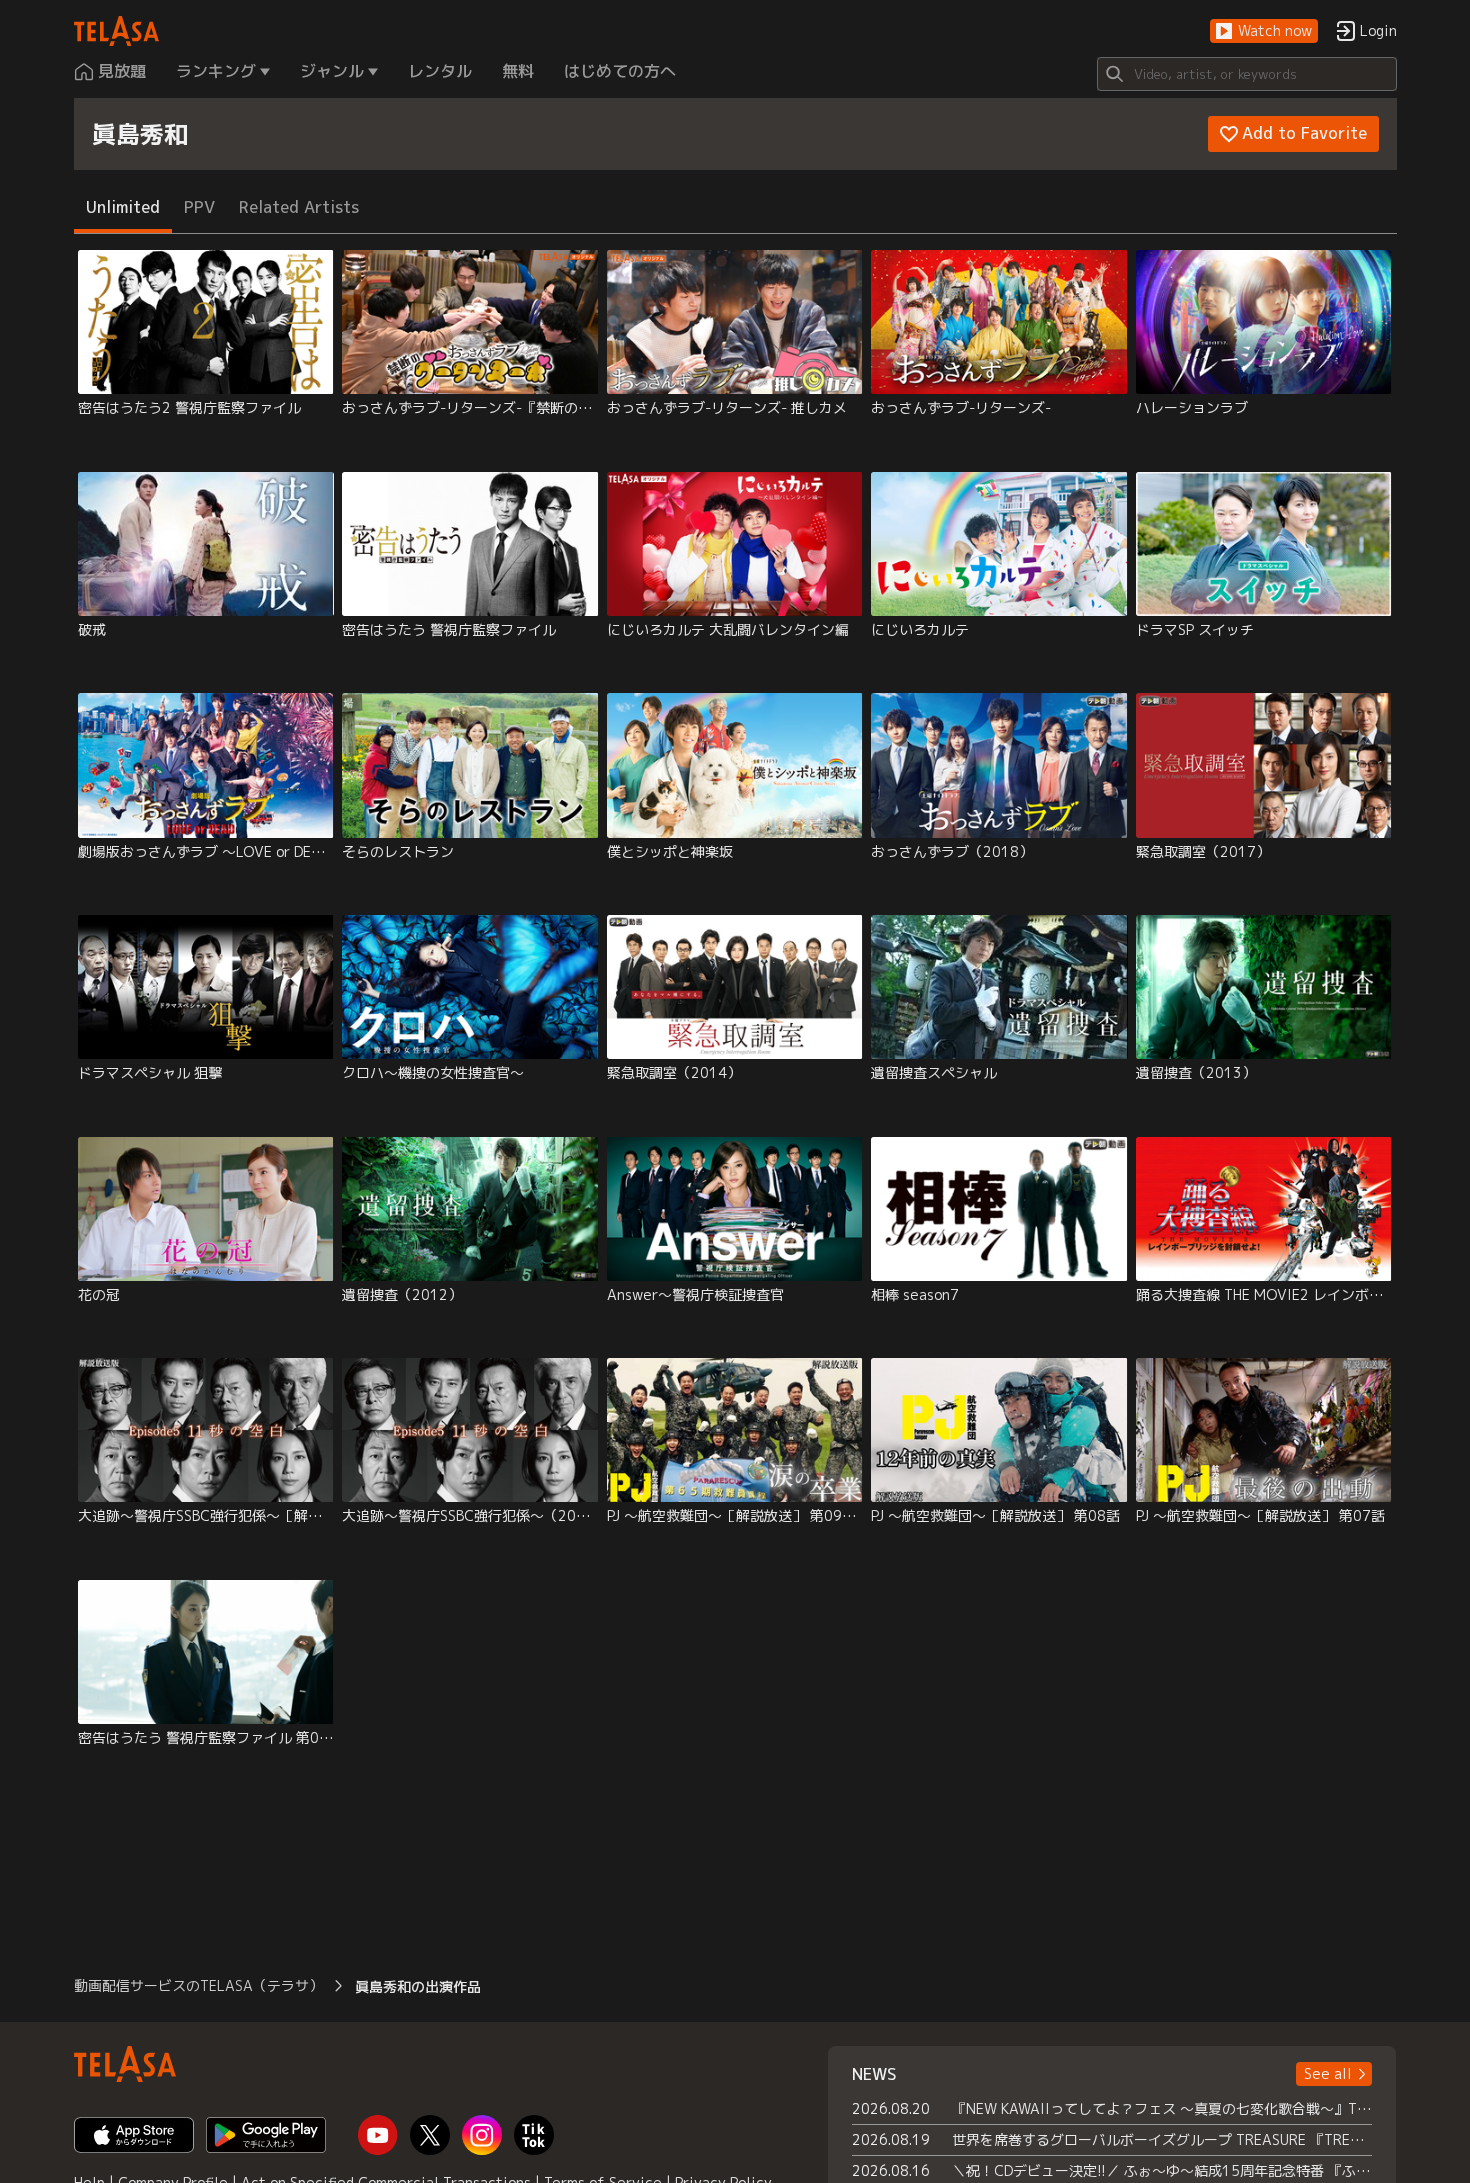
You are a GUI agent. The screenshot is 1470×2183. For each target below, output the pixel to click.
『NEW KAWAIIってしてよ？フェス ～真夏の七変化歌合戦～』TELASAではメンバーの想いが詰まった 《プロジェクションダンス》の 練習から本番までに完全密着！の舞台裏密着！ (1162, 2108)
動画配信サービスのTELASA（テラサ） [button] (198, 1985)
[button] (1264, 31)
